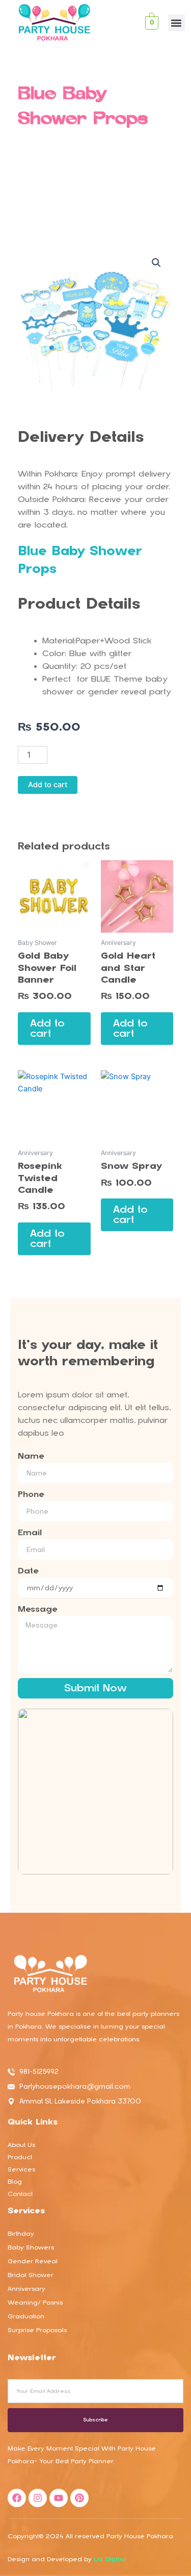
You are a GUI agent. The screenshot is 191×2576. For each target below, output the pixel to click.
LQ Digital (110, 2559)
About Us (21, 2145)
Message (37, 1609)
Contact (20, 2194)
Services (21, 2169)
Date (28, 1571)
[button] (176, 23)
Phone (31, 1494)
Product (20, 2157)
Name (31, 1456)
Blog (15, 2182)
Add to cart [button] (47, 1028)
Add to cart (48, 785)
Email (30, 1533)
